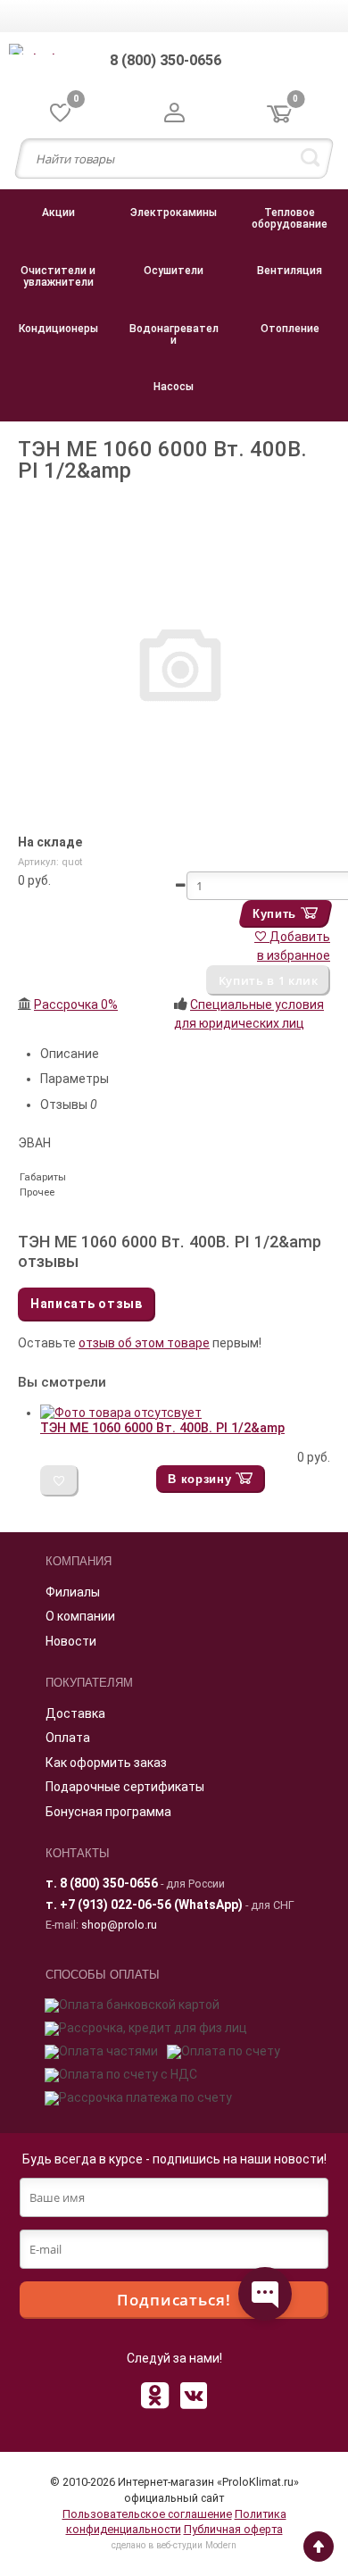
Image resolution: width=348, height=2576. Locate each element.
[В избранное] (59, 1481)
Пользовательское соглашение (147, 2514)
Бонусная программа (108, 1812)
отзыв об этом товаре (144, 1343)
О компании (80, 1616)
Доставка (75, 1713)
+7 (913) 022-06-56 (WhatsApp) (151, 1905)
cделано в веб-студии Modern (174, 2545)
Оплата (68, 1738)
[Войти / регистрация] (174, 114)
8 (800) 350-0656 (109, 1883)
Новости (71, 1641)
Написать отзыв (87, 1304)
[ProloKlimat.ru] (54, 52)
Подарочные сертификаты (125, 1787)
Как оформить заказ (106, 1763)
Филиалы (73, 1592)
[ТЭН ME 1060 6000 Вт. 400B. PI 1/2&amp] (121, 1413)
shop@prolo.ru (119, 1925)
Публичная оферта (233, 2529)
